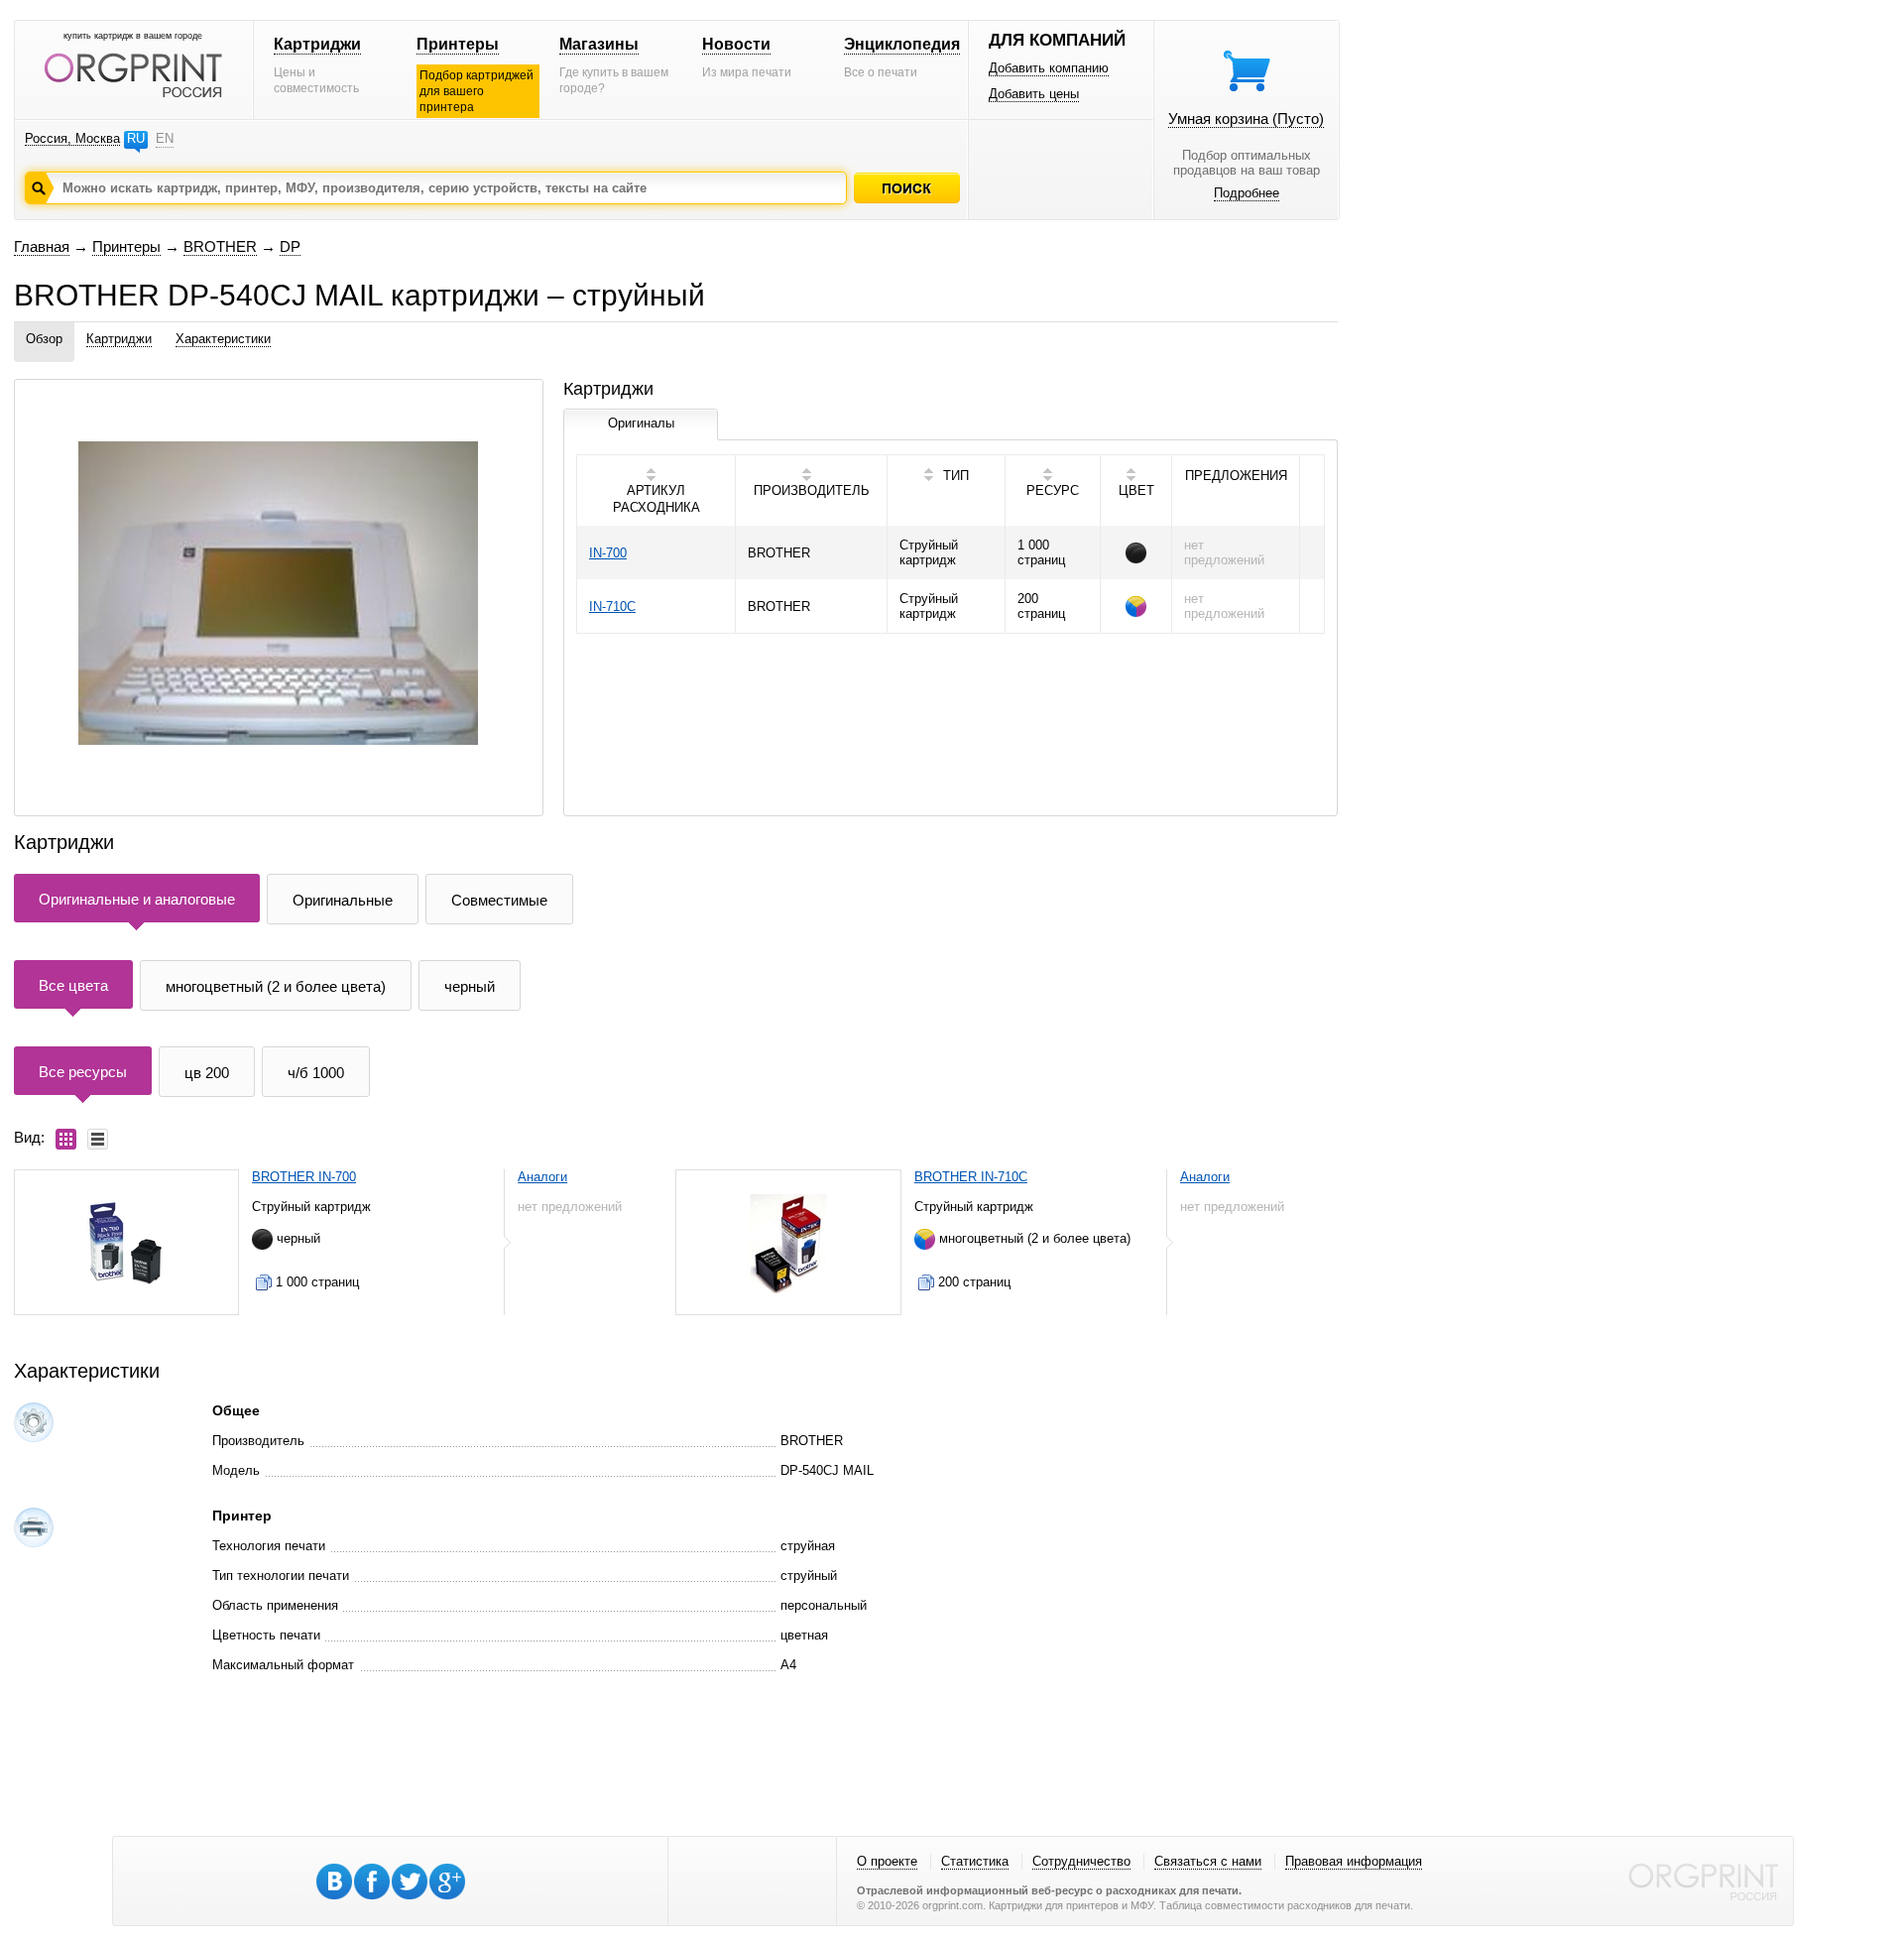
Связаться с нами (1208, 1861)
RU (136, 138)
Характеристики (223, 339)
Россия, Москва (72, 138)
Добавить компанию (1049, 68)
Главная (42, 246)
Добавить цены (1034, 94)
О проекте (887, 1861)
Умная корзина (1246, 119)
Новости (736, 44)
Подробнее (1247, 193)
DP (290, 246)
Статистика (975, 1861)
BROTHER (220, 246)
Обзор (44, 339)
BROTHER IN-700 (304, 1177)
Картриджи (317, 44)
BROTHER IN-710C (971, 1177)
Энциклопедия (902, 44)
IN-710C (612, 607)
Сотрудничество (1081, 1861)
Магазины (599, 44)
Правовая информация (1354, 1861)
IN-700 (608, 553)
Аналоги (542, 1177)
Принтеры (458, 44)
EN (165, 138)
